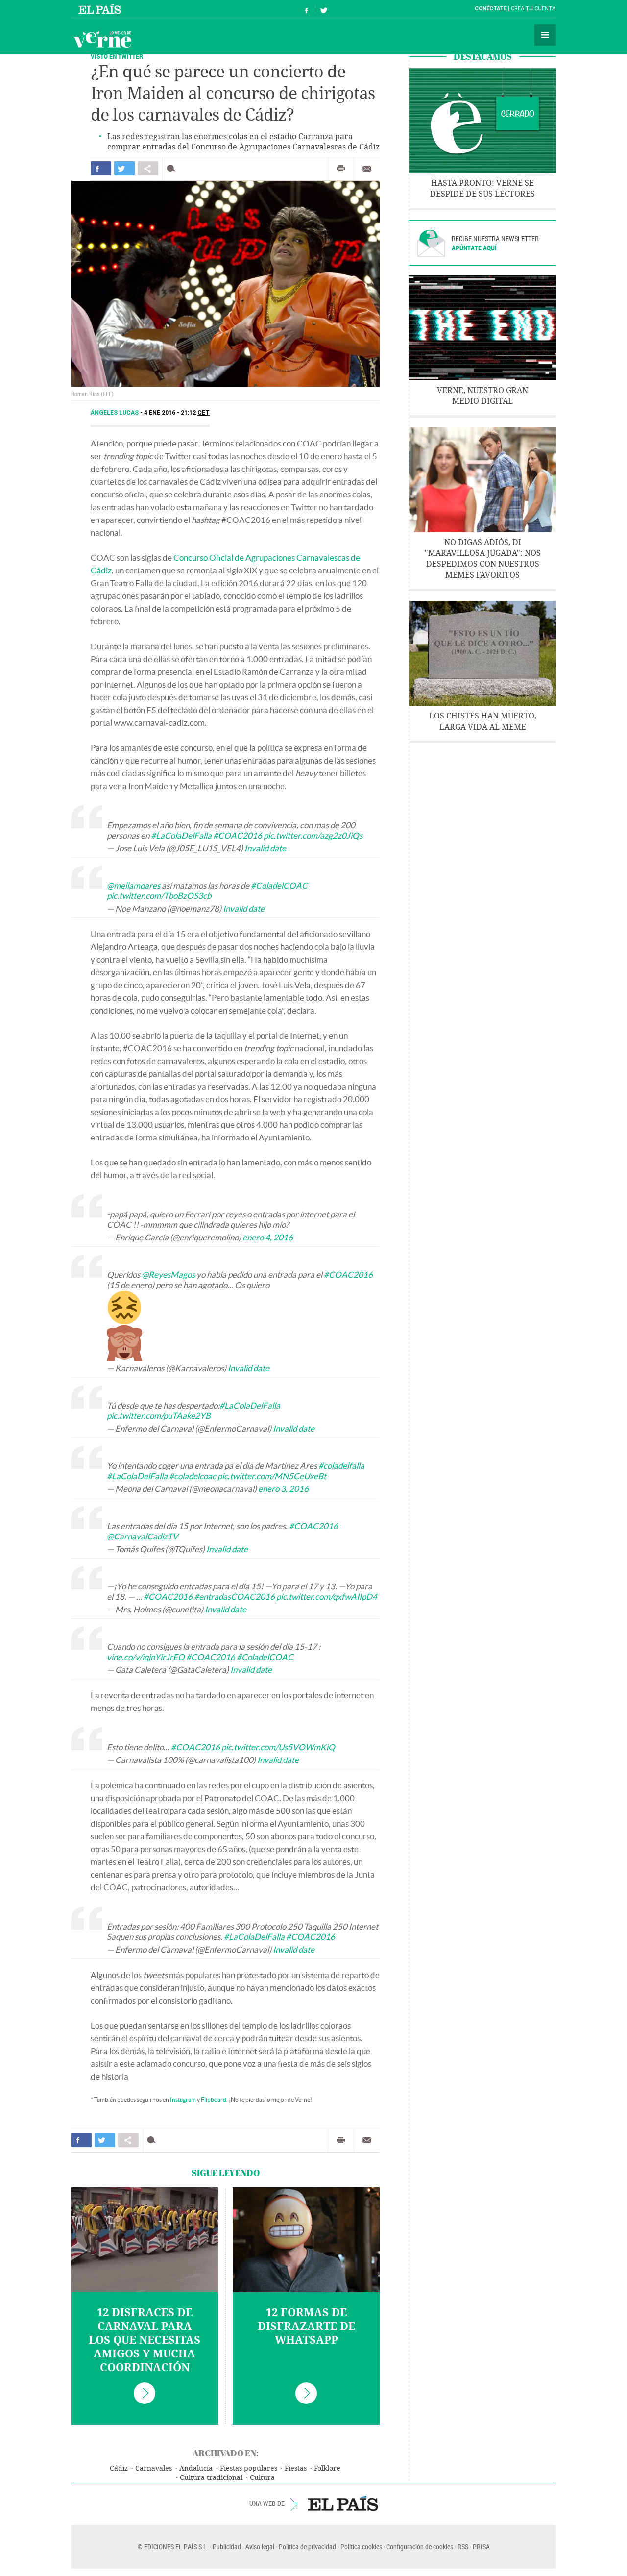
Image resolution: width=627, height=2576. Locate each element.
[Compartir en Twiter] (124, 168)
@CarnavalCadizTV (143, 1536)
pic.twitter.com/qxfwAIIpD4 (327, 1597)
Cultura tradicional (211, 2478)
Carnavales (154, 2468)
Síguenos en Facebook (307, 9)
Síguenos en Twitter (324, 9)
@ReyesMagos (168, 1275)
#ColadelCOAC (279, 885)
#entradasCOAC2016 (234, 1597)
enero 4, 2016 (268, 1237)
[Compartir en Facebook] (101, 168)
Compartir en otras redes (148, 168)
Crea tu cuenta (533, 9)
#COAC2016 (238, 835)
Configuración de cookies (420, 2546)
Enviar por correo (367, 169)
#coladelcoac (193, 1476)
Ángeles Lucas (115, 413)
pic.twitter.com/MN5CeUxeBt (272, 1476)
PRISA (481, 2546)
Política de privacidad (307, 2546)
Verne (102, 39)
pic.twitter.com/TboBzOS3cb (159, 896)
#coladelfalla (341, 1466)
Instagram (183, 2099)
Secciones (545, 35)
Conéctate (491, 9)
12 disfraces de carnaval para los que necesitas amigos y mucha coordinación (145, 2340)
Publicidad (227, 2546)
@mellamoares (133, 885)
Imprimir (341, 169)
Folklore (327, 2468)
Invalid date (265, 848)
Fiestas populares (249, 2468)
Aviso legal (260, 2546)
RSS (463, 2546)
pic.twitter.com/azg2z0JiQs (313, 835)
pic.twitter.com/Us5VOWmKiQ (278, 1747)
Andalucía (196, 2468)
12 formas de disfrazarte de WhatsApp (306, 2327)
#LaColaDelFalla (181, 835)
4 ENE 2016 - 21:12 (177, 413)
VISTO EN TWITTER (117, 56)
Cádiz (119, 2468)
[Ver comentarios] (173, 168)
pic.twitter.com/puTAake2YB (159, 1416)
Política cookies (361, 2546)
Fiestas (296, 2468)
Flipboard (214, 2099)
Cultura (262, 2478)
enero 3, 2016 (283, 1489)
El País (101, 9)
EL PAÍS (343, 2503)
